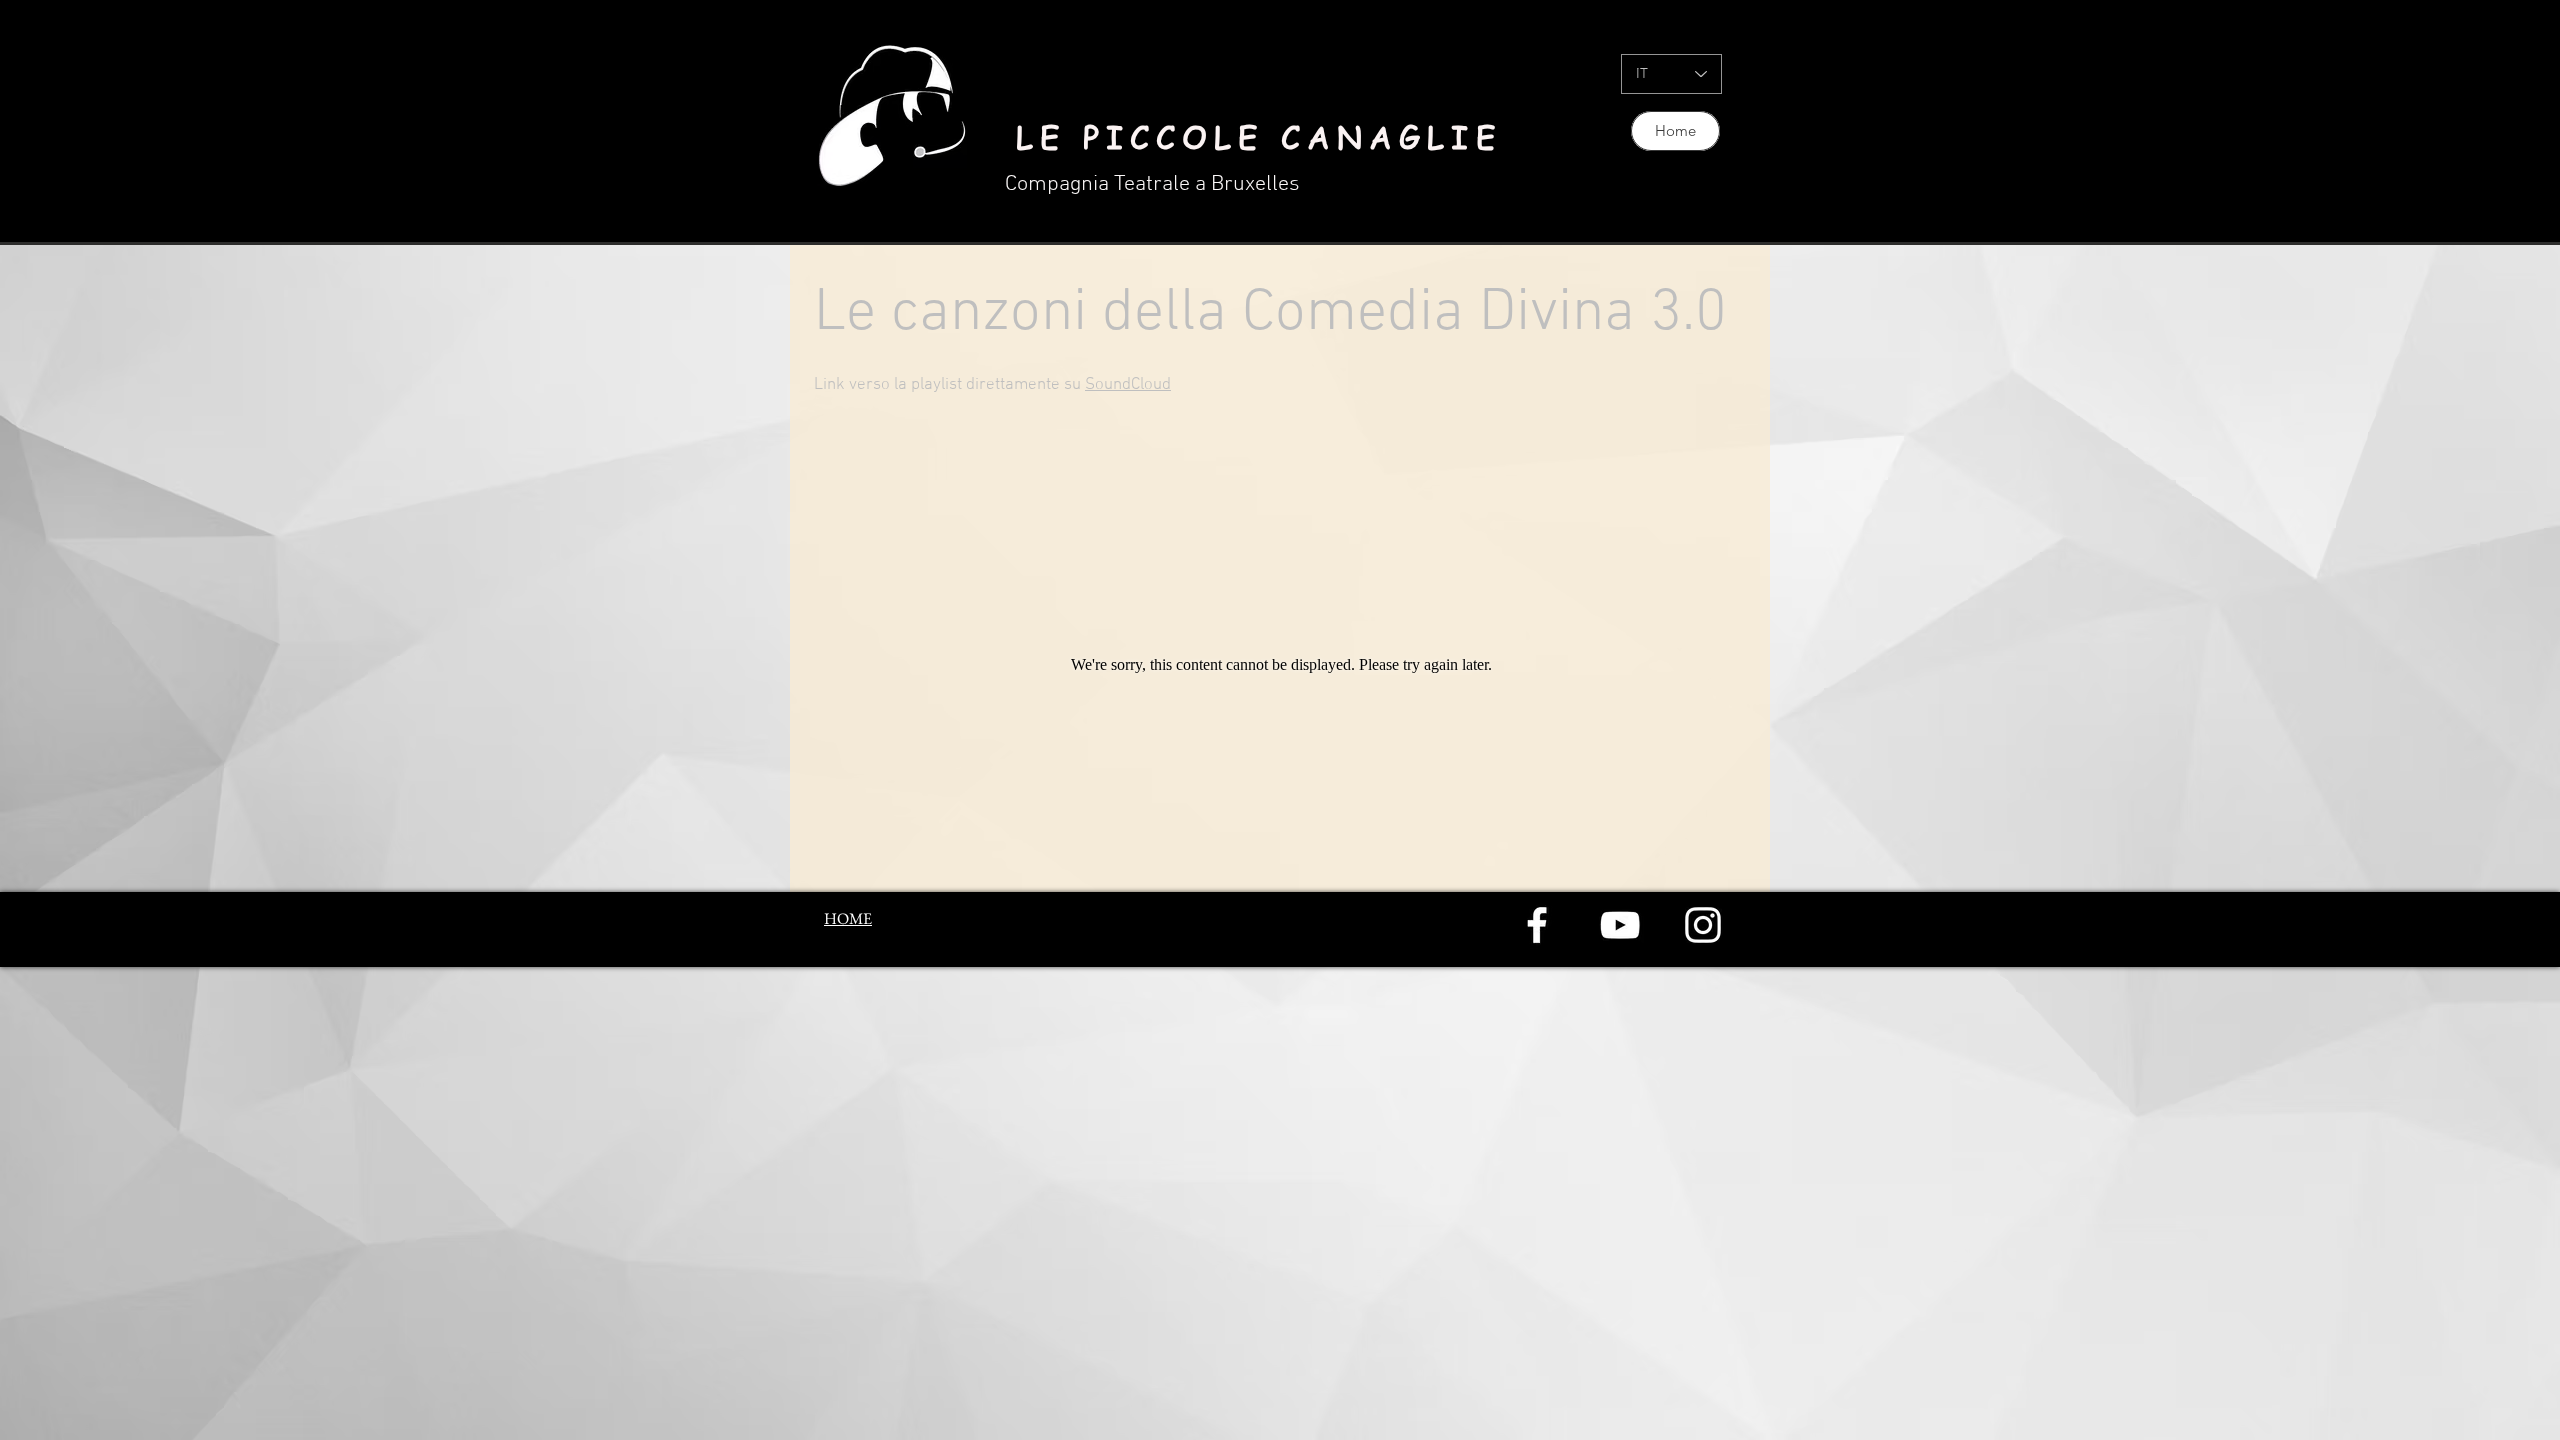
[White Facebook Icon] (1537, 925)
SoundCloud (1128, 385)
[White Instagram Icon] (1703, 925)
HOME (848, 918)
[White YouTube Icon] (1620, 925)
